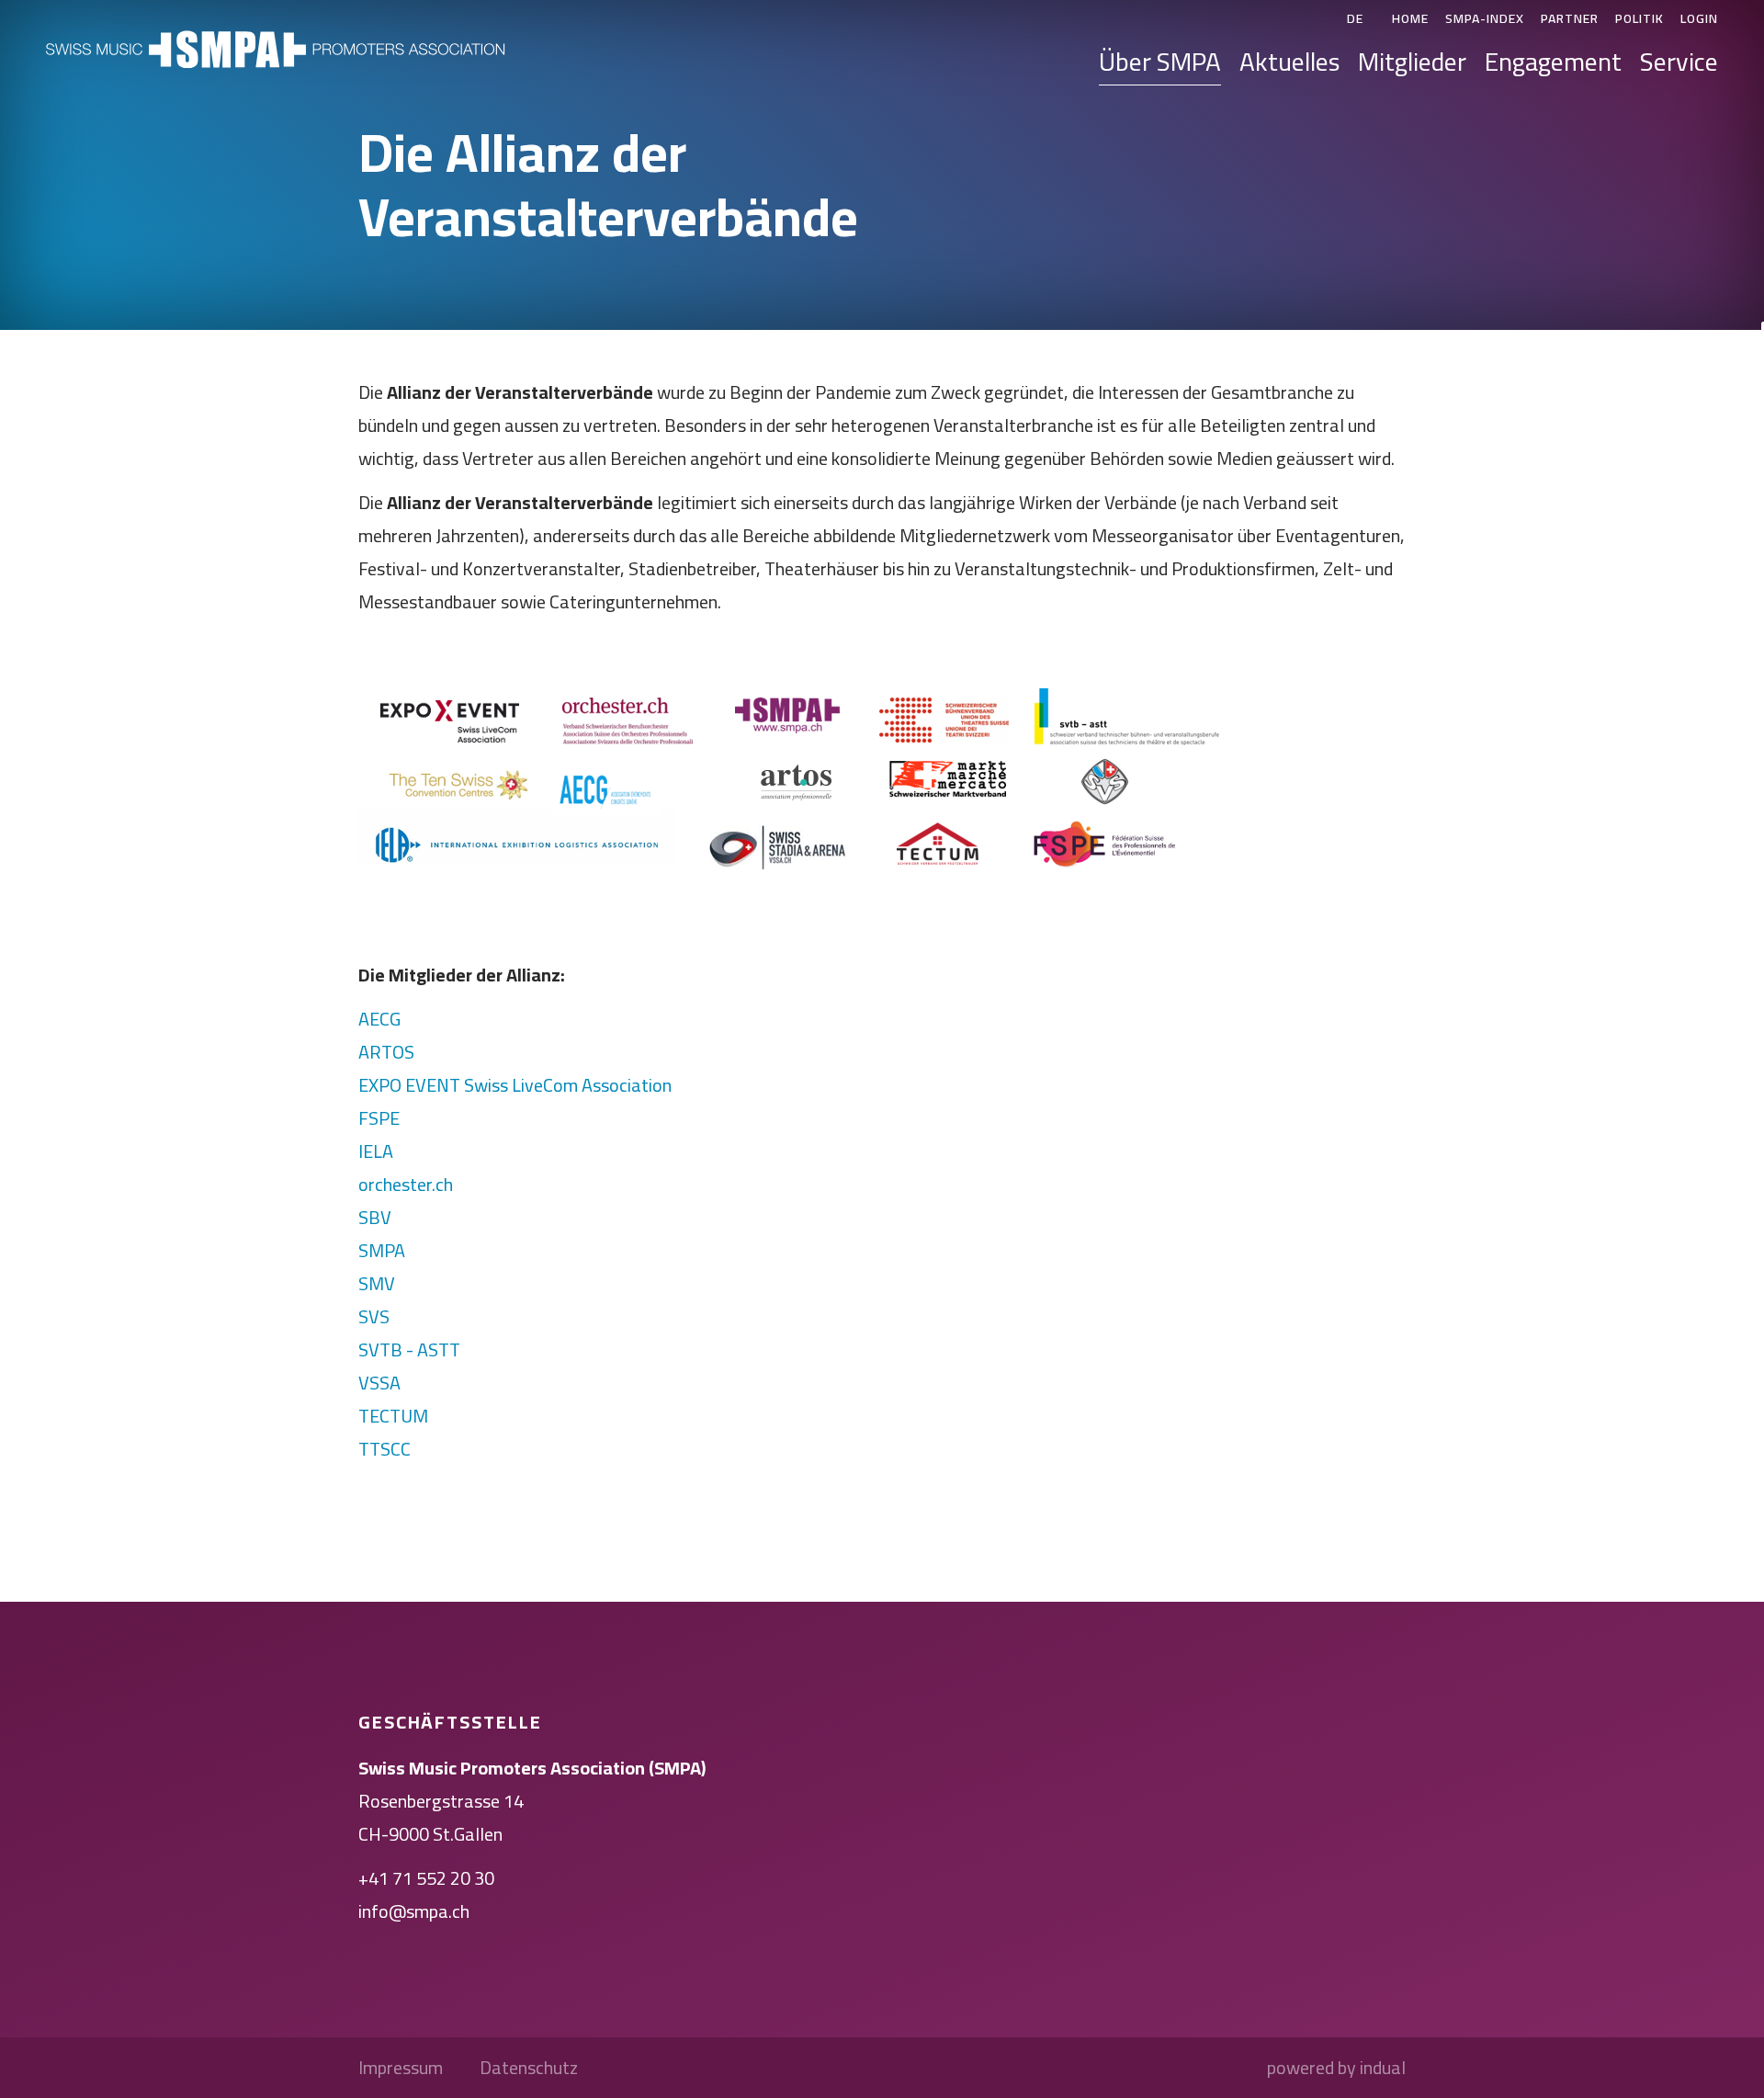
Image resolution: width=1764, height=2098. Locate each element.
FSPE (379, 1118)
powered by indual (1336, 2068)
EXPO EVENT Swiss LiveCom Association (515, 1085)
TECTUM (393, 1416)
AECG (379, 1019)
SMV (377, 1283)
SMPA (382, 1250)
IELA (376, 1151)
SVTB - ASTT (409, 1350)
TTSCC (384, 1449)
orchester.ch (406, 1184)
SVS (374, 1316)
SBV (375, 1217)
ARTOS (386, 1052)
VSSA (379, 1383)
